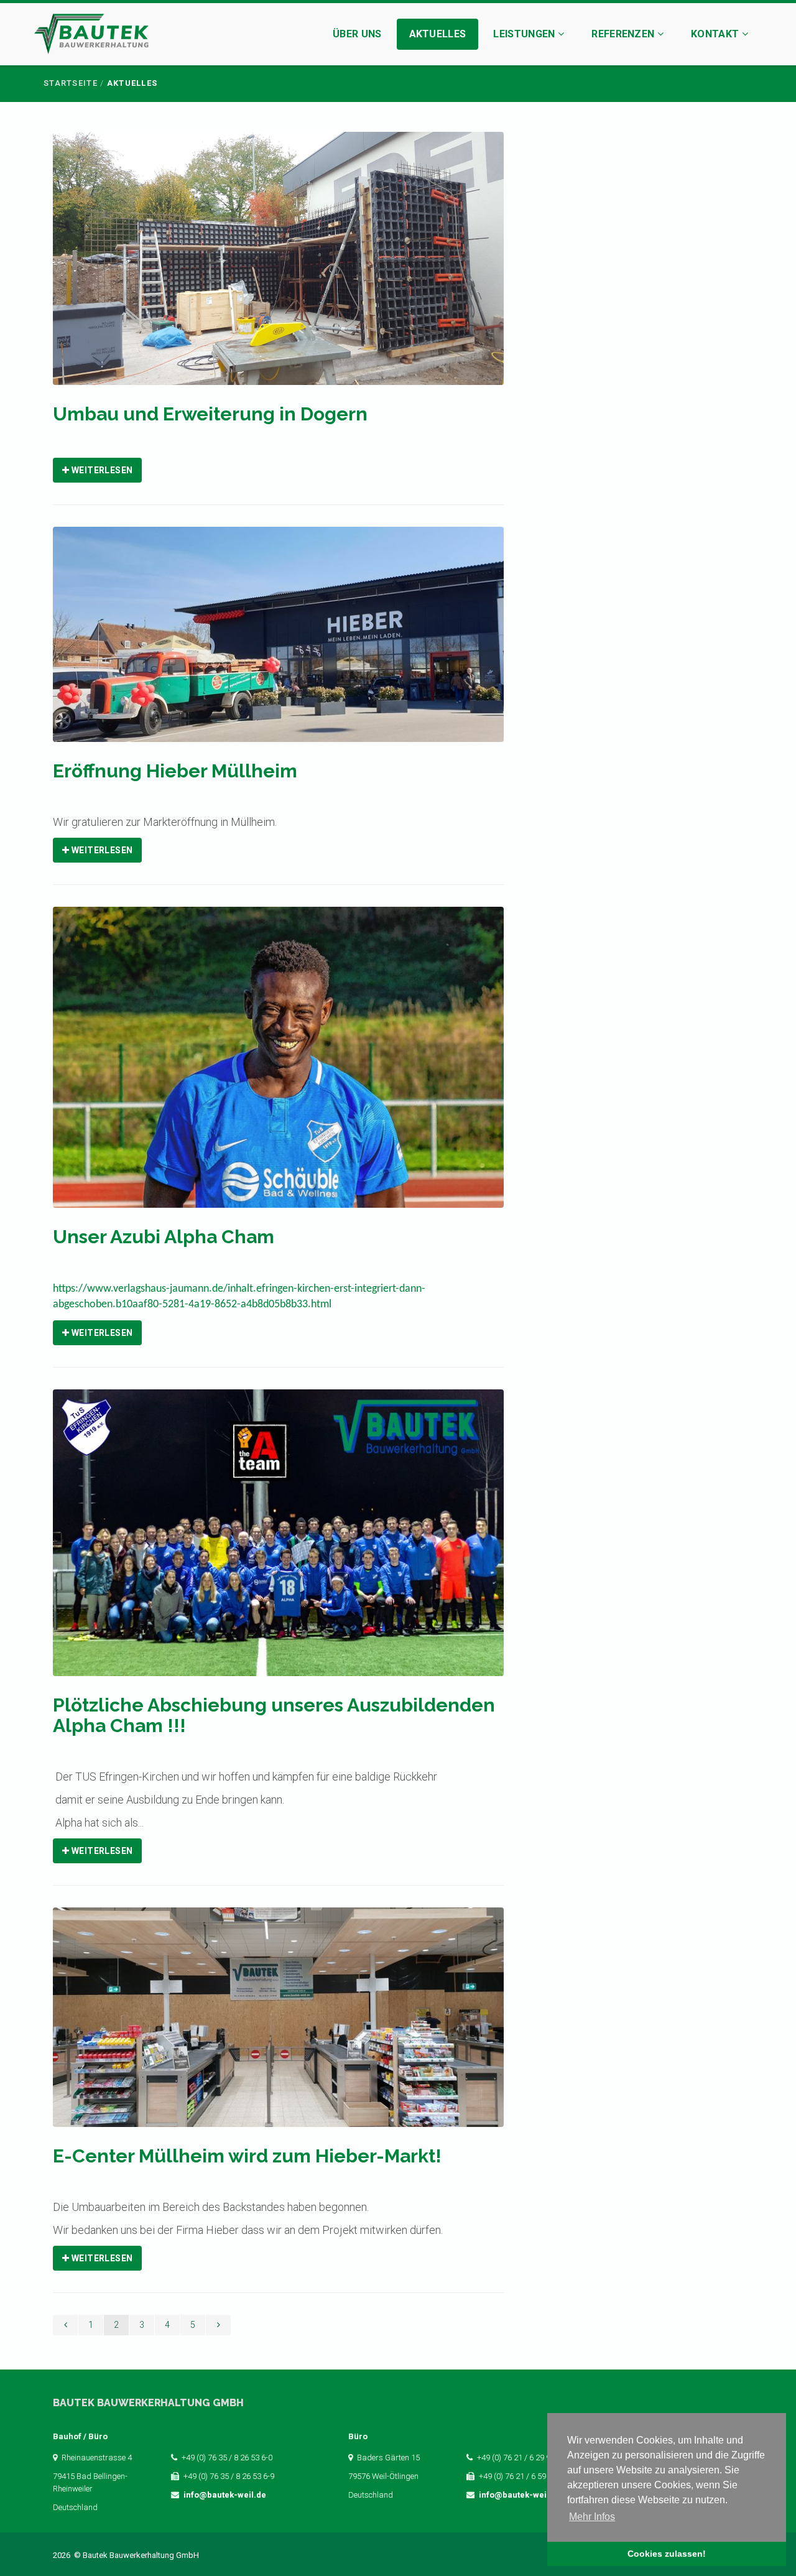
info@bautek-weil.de (225, 2495)
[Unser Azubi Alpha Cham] (278, 1065)
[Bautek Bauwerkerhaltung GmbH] (91, 36)
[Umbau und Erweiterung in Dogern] (278, 266)
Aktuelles (438, 34)
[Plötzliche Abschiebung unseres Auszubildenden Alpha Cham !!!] (278, 1541)
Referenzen (624, 34)
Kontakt (716, 34)
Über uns (357, 34)
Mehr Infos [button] (592, 2517)
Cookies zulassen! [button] (667, 2554)
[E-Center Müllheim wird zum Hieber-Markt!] (278, 2025)
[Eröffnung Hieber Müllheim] (278, 643)
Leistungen (525, 34)
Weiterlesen (101, 470)
